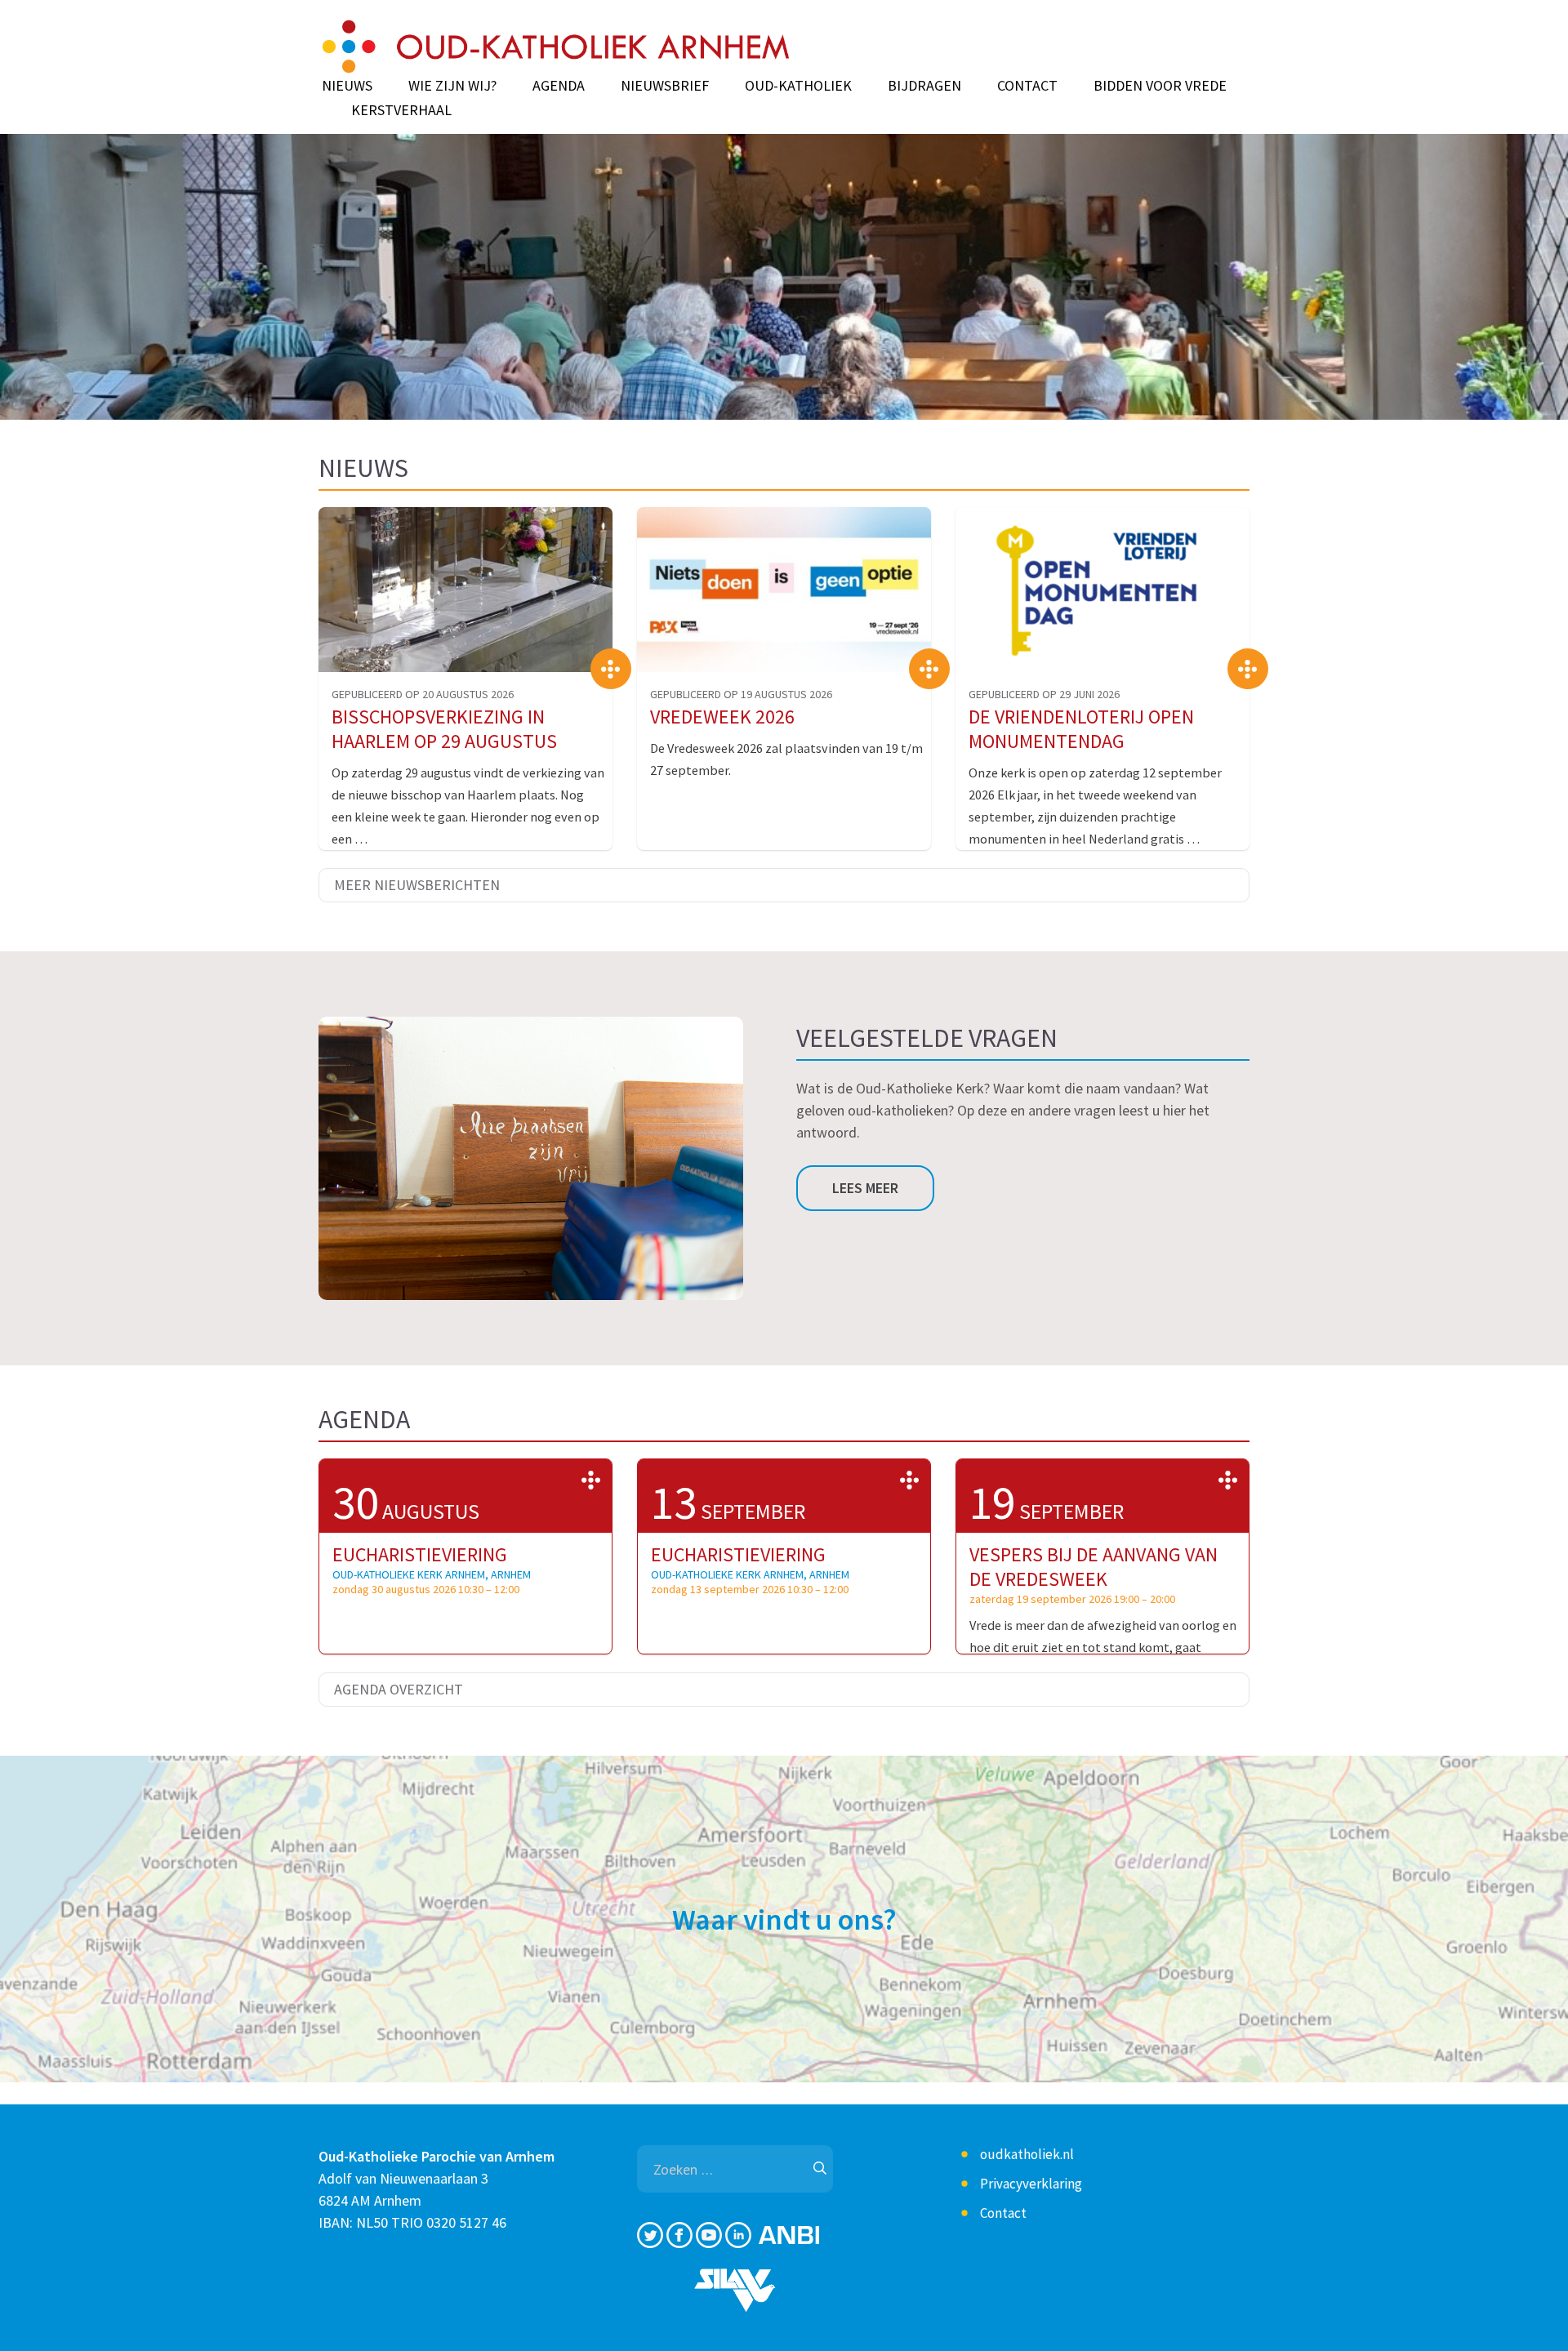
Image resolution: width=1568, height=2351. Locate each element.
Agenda (559, 86)
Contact (1027, 86)
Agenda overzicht (399, 1689)
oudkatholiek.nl (1027, 2154)
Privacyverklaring (1031, 2184)
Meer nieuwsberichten (417, 885)
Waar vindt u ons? (784, 1919)
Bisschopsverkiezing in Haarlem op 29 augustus (444, 729)
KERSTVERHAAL (401, 110)
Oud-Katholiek (798, 86)
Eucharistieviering (420, 1554)
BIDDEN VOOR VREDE (1160, 86)
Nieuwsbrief (665, 86)
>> (591, 1480)
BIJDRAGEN (924, 86)
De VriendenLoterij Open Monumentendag (1081, 729)
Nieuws (347, 86)
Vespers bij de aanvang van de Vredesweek (1094, 1567)
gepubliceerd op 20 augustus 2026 (423, 694)
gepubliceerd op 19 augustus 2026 (741, 694)
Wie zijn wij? (452, 86)
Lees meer (865, 1188)
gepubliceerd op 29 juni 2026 (1044, 694)
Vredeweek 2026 (722, 717)
